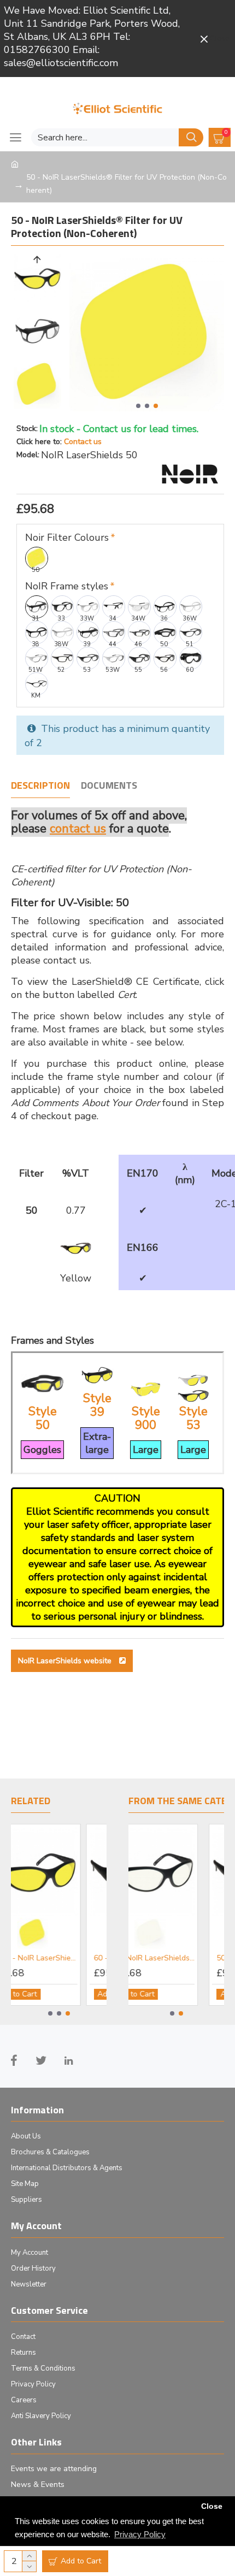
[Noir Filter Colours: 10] (135, 1933)
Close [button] (212, 2506)
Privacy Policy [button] (140, 2534)
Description (40, 786)
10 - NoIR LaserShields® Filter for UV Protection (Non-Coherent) (137, 1958)
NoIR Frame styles (67, 586)
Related (31, 1801)
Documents (109, 786)
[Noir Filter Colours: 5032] (19, 1933)
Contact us (83, 442)
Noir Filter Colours (67, 537)
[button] (138, 406)
